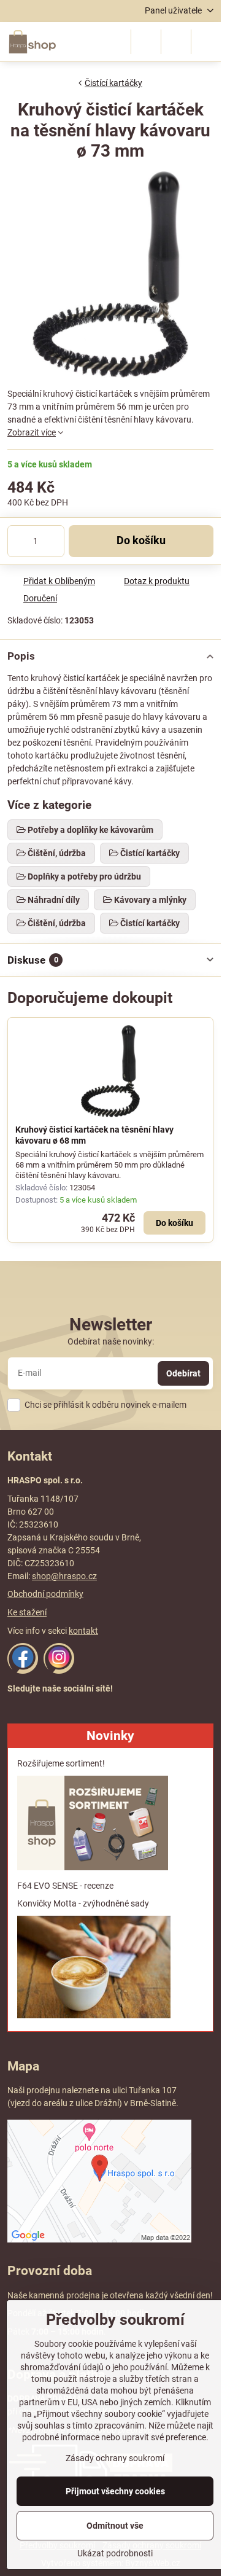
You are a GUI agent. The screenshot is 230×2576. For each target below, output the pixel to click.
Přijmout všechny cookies (115, 2491)
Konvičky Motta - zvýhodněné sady (83, 1903)
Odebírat (183, 1373)
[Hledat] (146, 42)
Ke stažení (27, 1612)
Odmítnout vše (115, 2526)
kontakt (83, 1631)
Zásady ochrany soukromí (115, 2458)
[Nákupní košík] (176, 42)
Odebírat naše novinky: (111, 1341)
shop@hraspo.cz (64, 1576)
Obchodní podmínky (45, 1594)
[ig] (59, 1671)
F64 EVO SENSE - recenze (65, 1886)
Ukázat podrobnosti (115, 2553)
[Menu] (206, 42)
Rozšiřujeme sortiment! (61, 1763)
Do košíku (141, 541)
